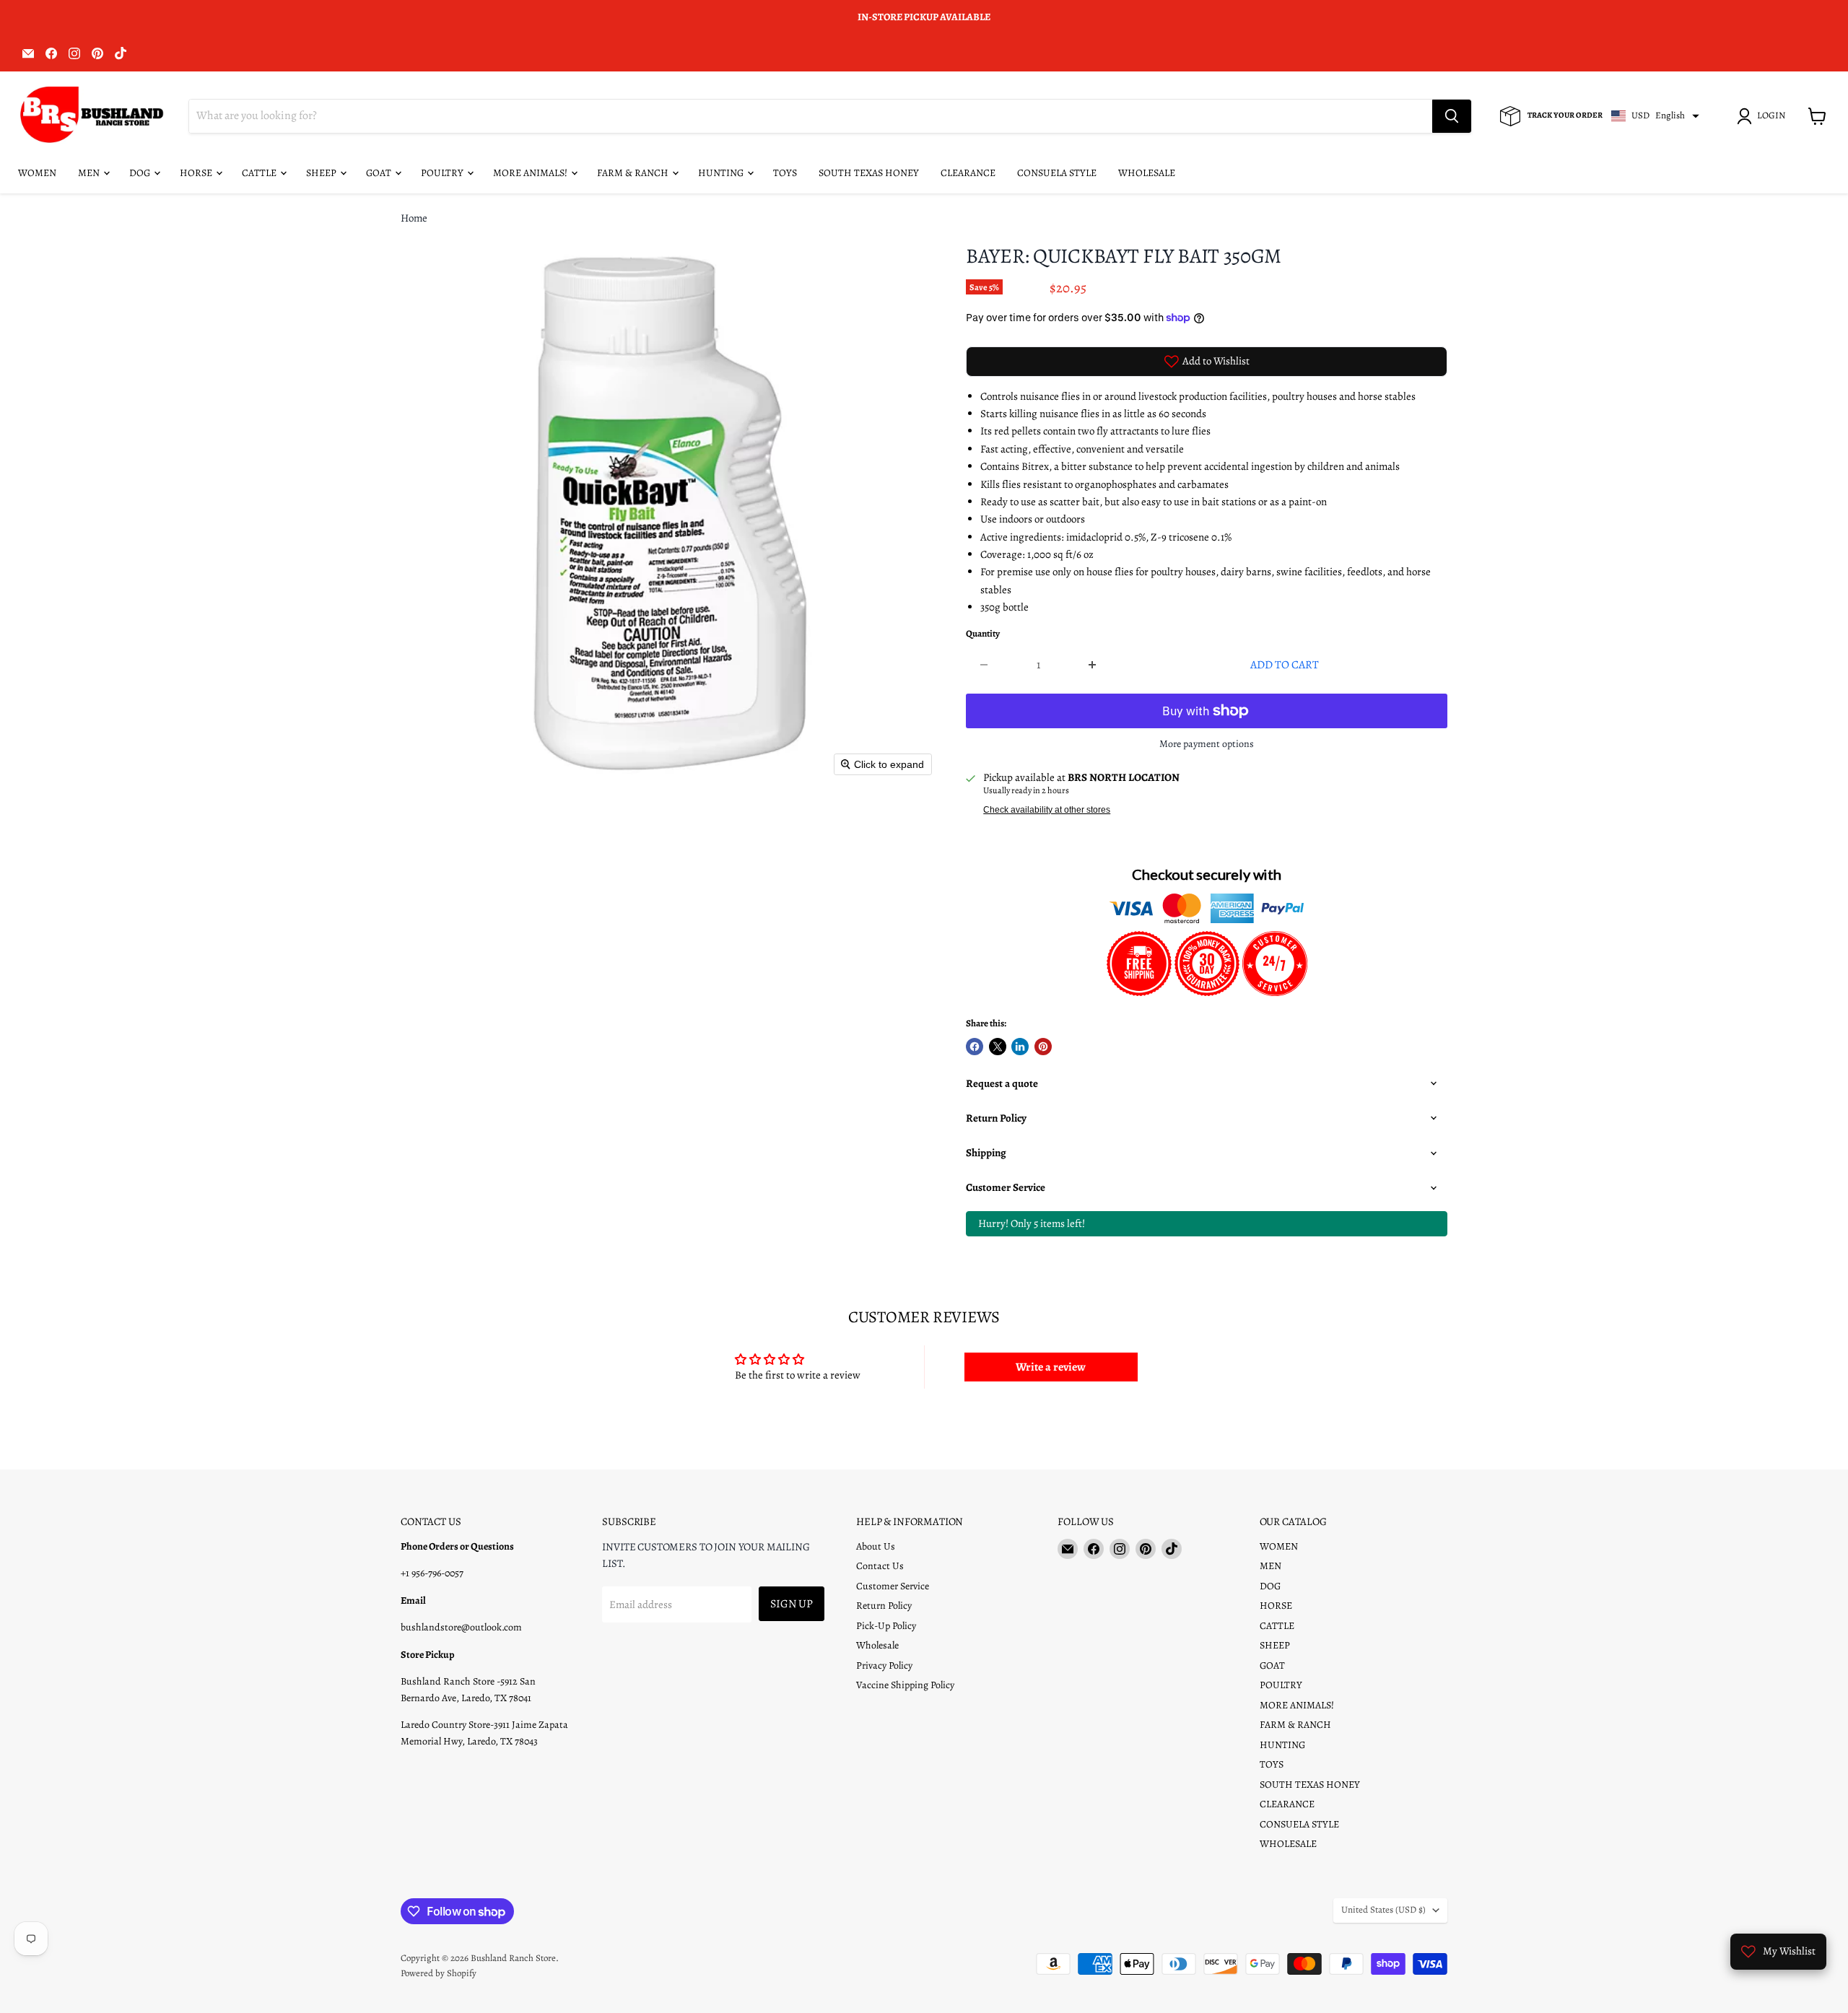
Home (414, 218)
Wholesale (877, 1645)
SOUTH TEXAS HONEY (869, 173)
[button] (1764, 116)
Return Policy (884, 1606)
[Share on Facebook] (975, 1047)
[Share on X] (998, 1047)
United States (1383, 1910)
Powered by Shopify (439, 1973)
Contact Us (880, 1566)
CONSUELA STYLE (1057, 173)
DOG (141, 173)
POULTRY (443, 173)
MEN (90, 173)
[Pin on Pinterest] (1043, 1047)
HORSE (197, 173)
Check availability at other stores (1047, 810)
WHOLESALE (1147, 173)
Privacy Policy (884, 1665)
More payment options (1207, 744)
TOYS (785, 173)
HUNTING (722, 173)
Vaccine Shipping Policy (905, 1685)
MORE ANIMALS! (531, 173)
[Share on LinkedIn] (1020, 1047)
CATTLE (260, 173)
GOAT (380, 173)
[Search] (1452, 116)
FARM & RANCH (634, 173)
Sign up (792, 1603)
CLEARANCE (968, 173)
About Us (876, 1546)
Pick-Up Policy (886, 1626)
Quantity (983, 634)
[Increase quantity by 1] (1093, 665)
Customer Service (893, 1586)
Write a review (1051, 1367)
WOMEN (37, 173)
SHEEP (322, 173)
